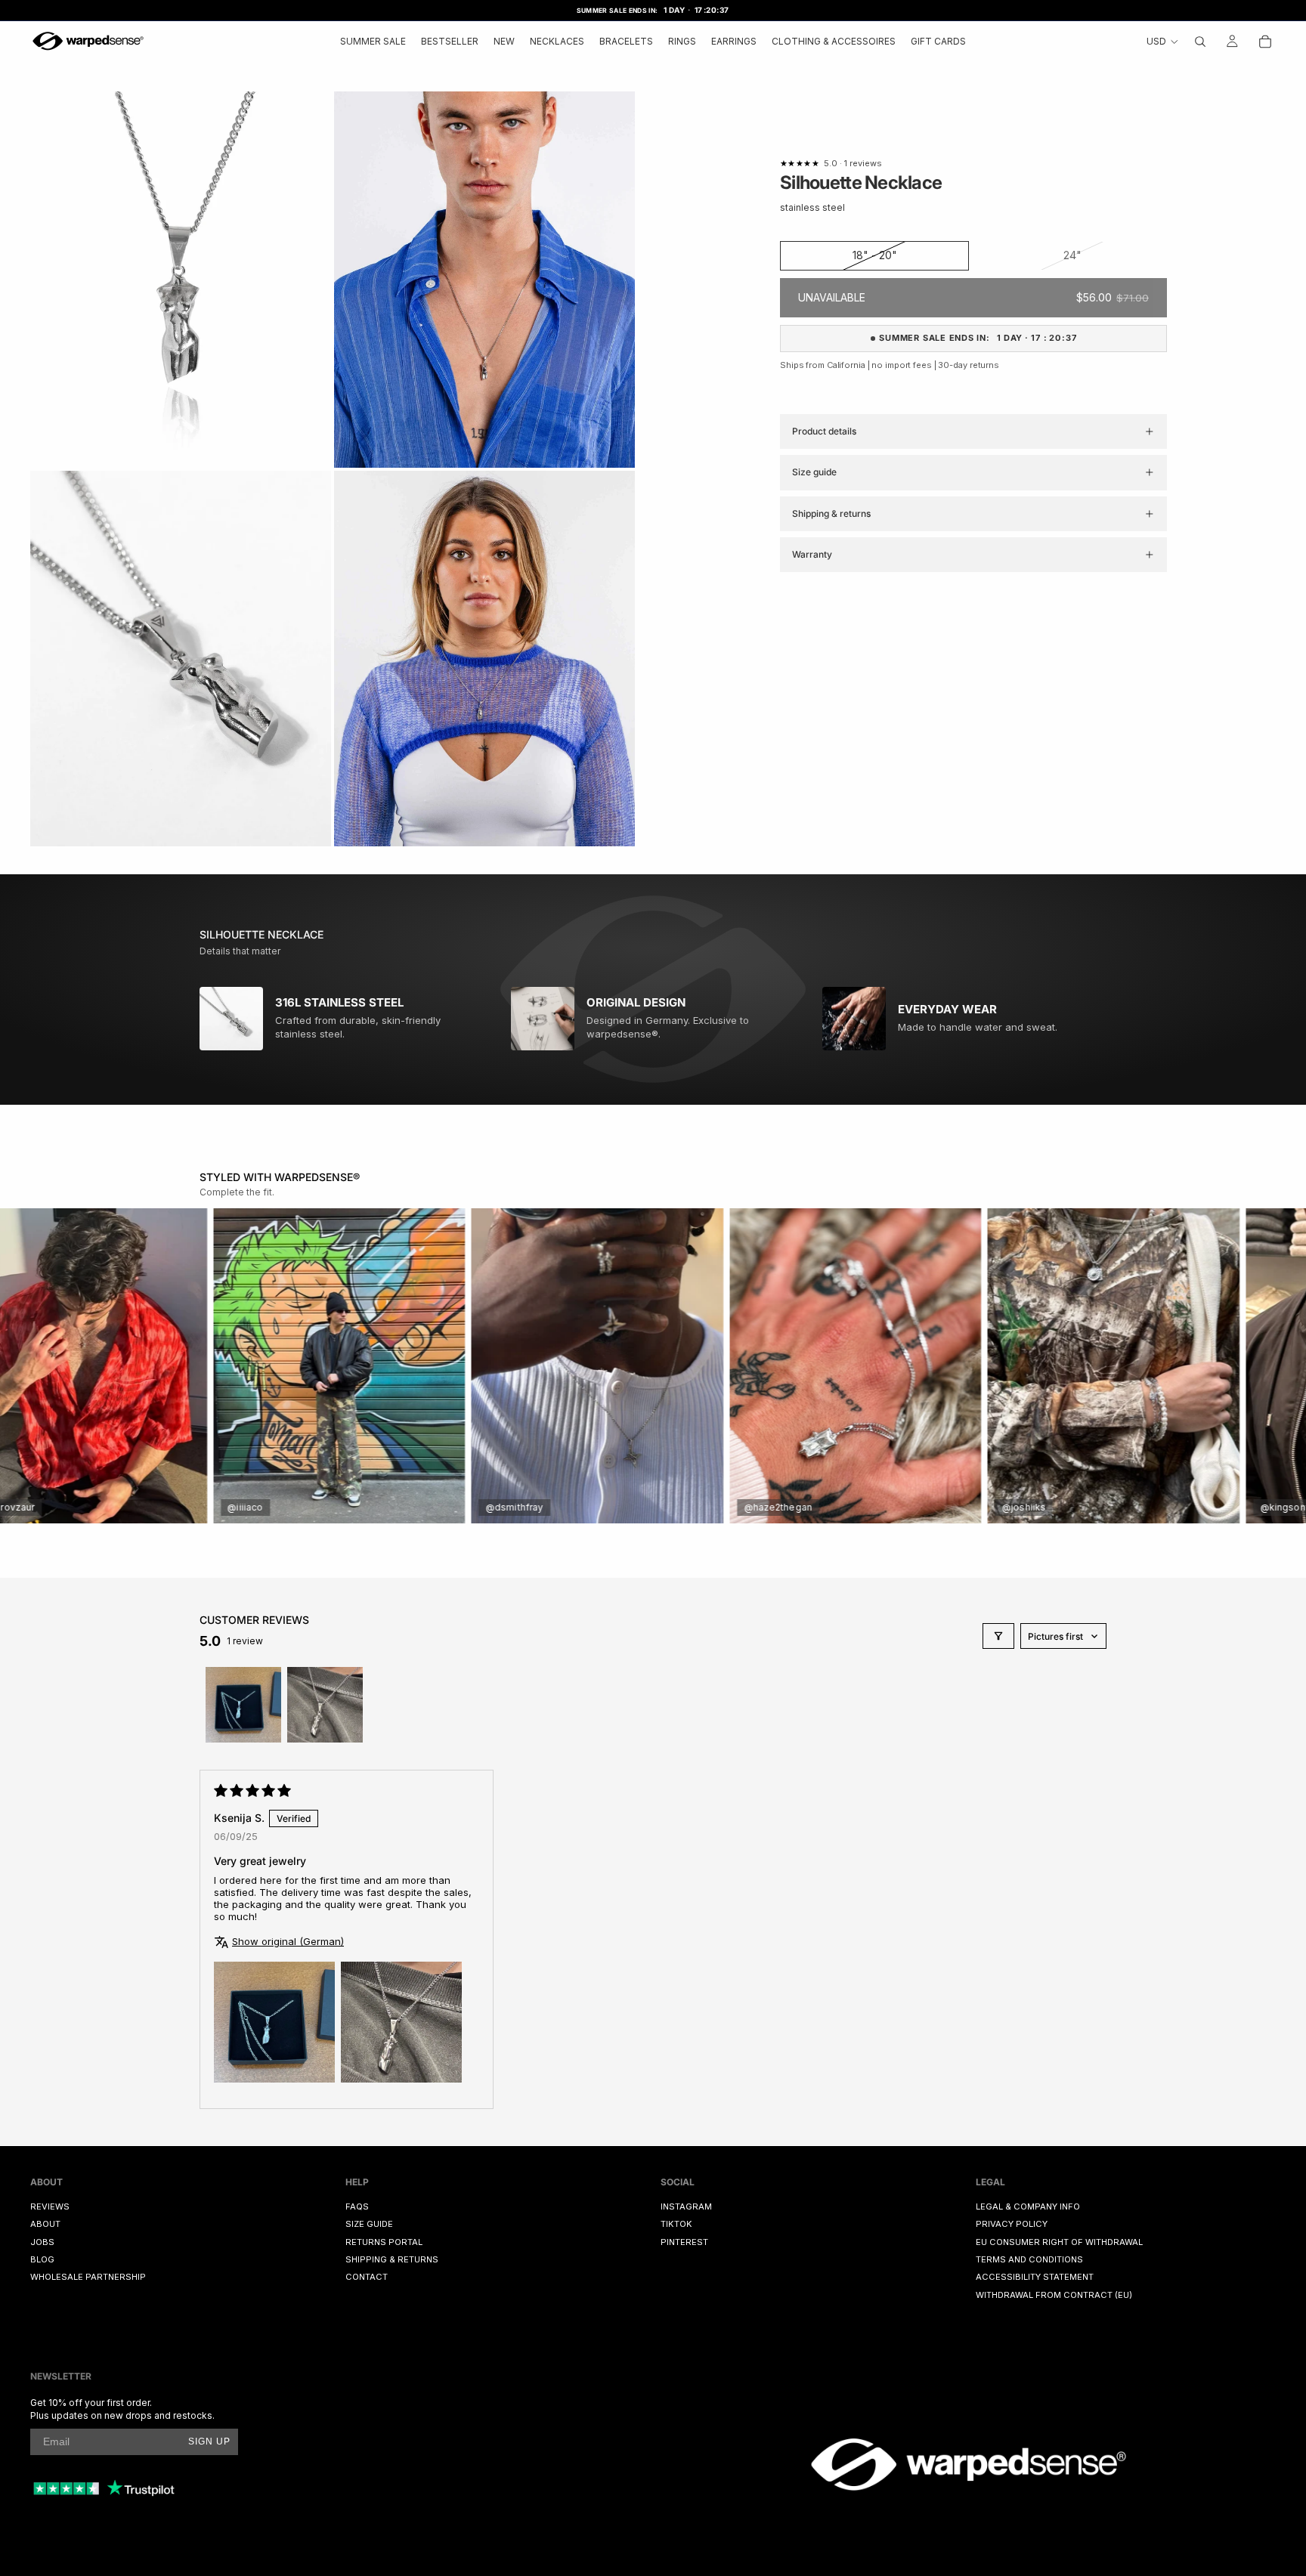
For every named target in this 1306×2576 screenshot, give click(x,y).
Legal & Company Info (1028, 2206)
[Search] (1200, 41)
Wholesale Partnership (88, 2277)
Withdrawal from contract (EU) (1054, 2294)
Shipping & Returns (392, 2259)
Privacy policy (1012, 2224)
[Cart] (1265, 41)
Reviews (50, 2206)
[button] (274, 2022)
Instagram (686, 2206)
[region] (653, 1366)
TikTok (676, 2224)
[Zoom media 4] (484, 659)
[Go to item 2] (325, 1705)
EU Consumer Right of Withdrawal (1059, 2241)
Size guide (814, 472)
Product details (824, 431)
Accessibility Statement (1035, 2277)
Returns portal (384, 2241)
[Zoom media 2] (484, 280)
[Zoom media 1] (181, 280)
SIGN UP (209, 2441)
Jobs (42, 2241)
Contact (367, 2277)
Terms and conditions (1029, 2259)
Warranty (812, 554)
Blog (42, 2259)
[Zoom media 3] (181, 659)
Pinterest (684, 2241)
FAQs (357, 2206)
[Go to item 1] (243, 1705)
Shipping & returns (831, 513)
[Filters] (998, 1636)
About (45, 2224)
